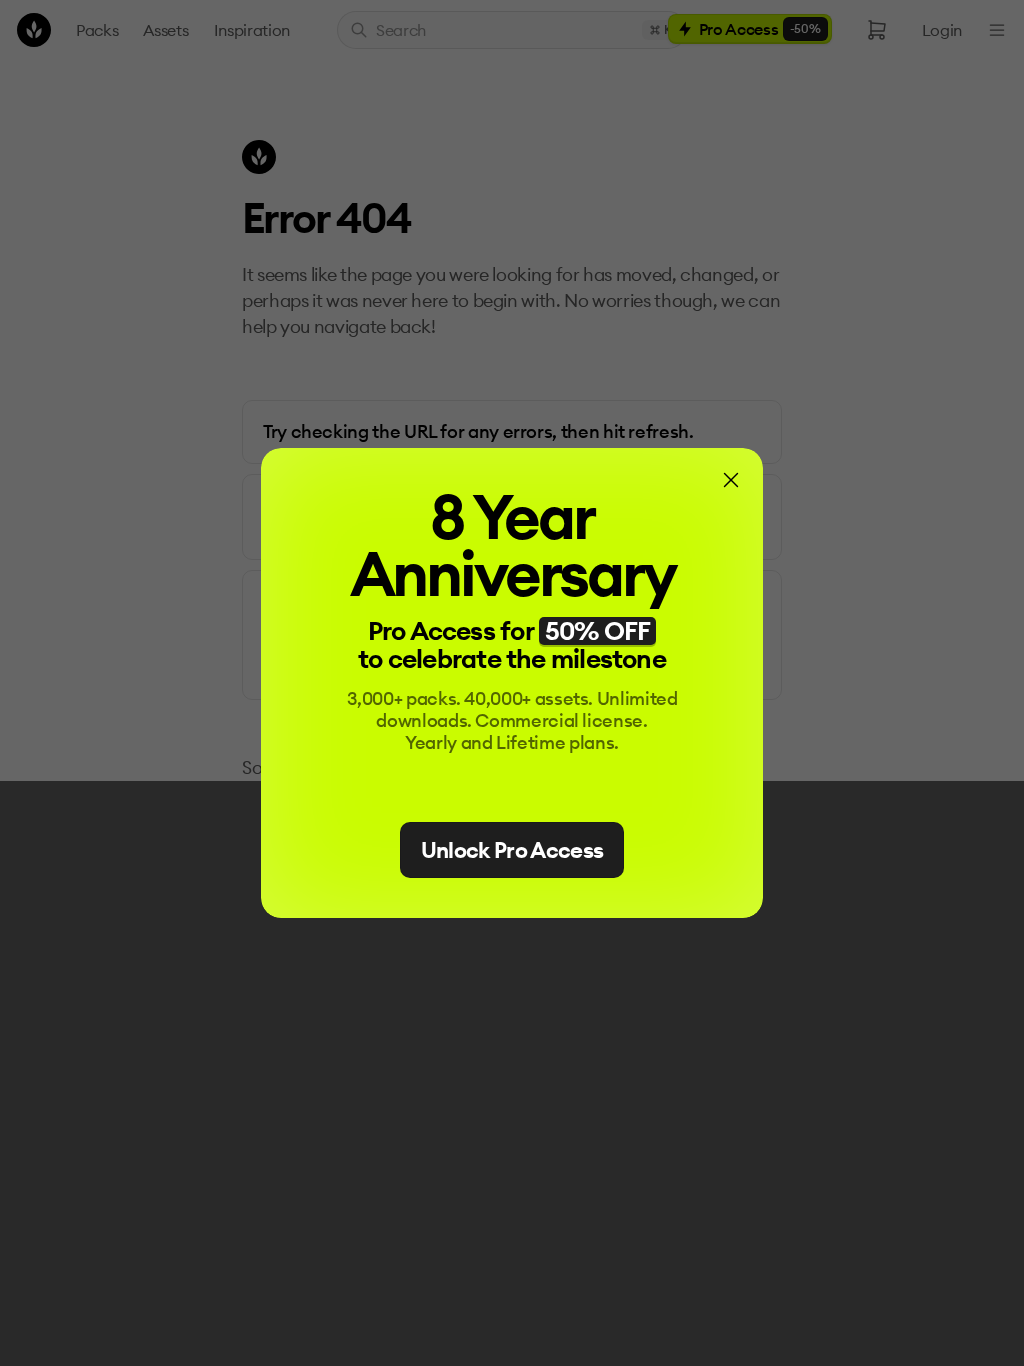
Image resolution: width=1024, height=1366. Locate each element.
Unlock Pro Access (512, 850)
